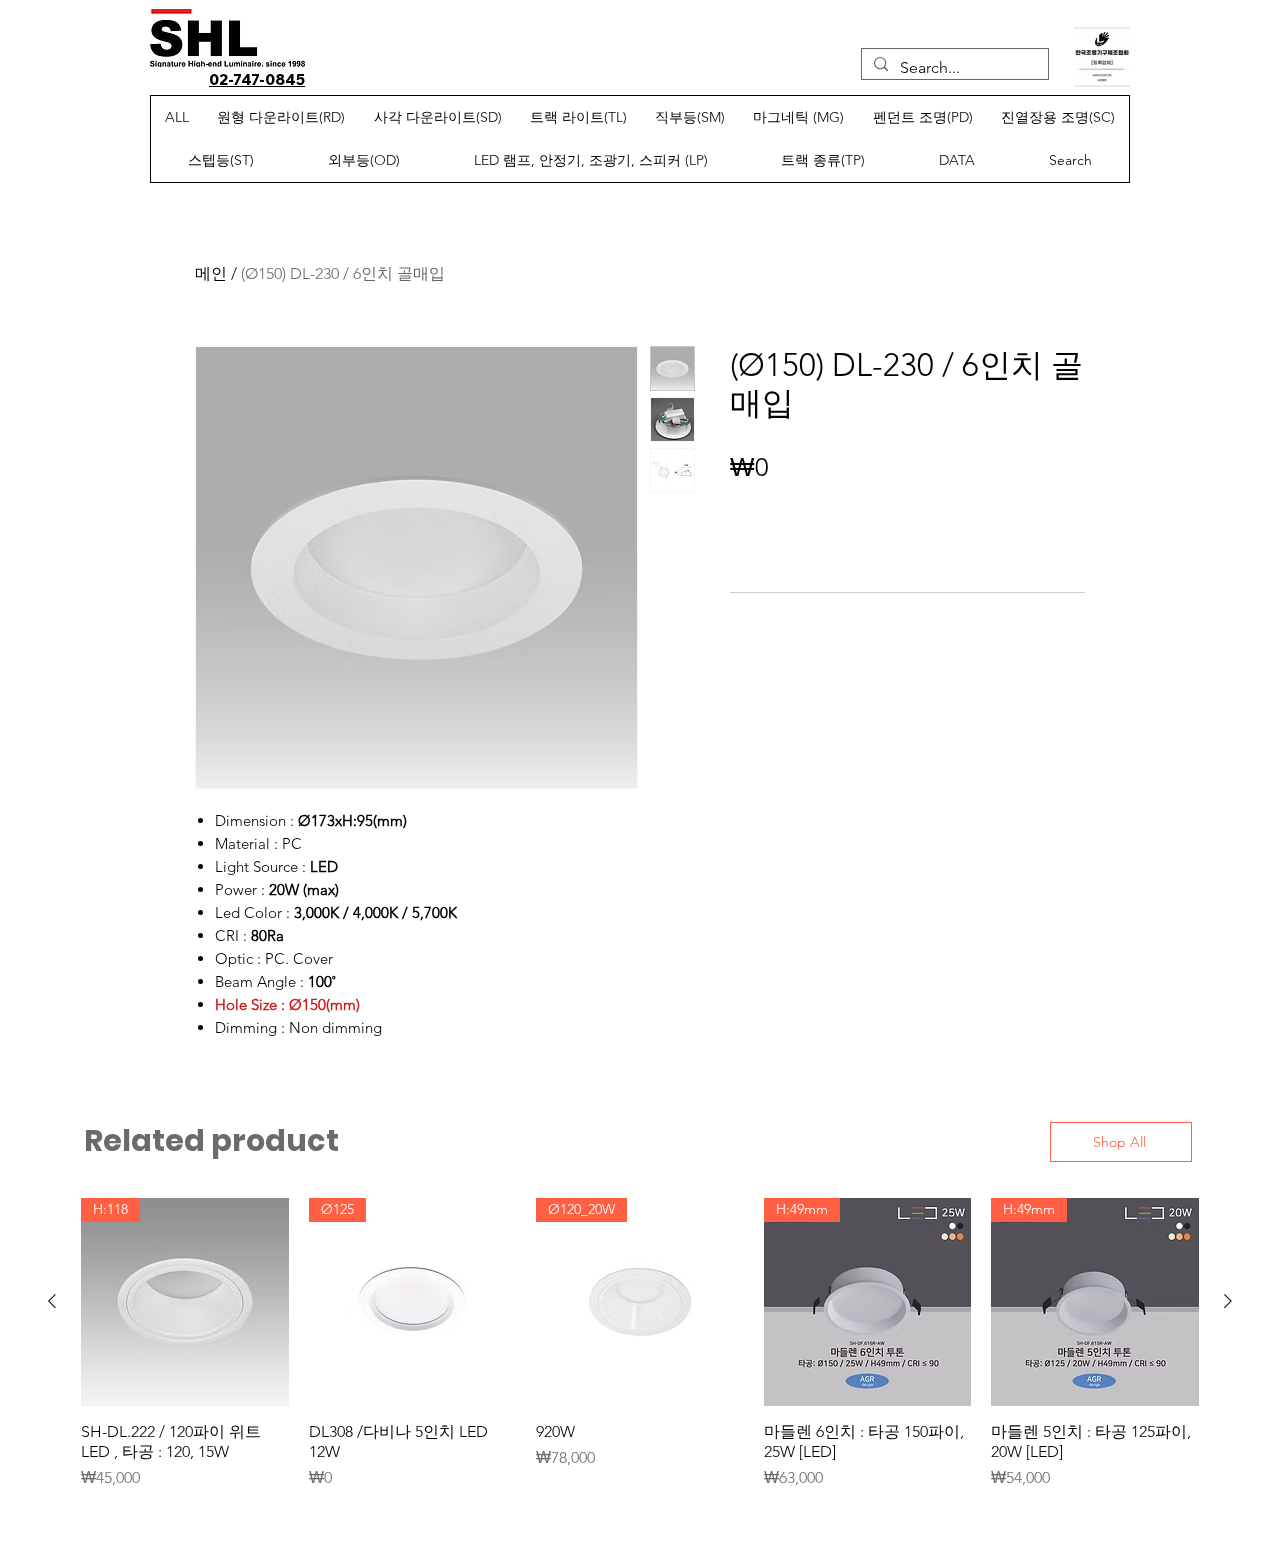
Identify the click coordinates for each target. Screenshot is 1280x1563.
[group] (640, 1344)
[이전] (52, 1301)
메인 (211, 273)
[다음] (1228, 1301)
